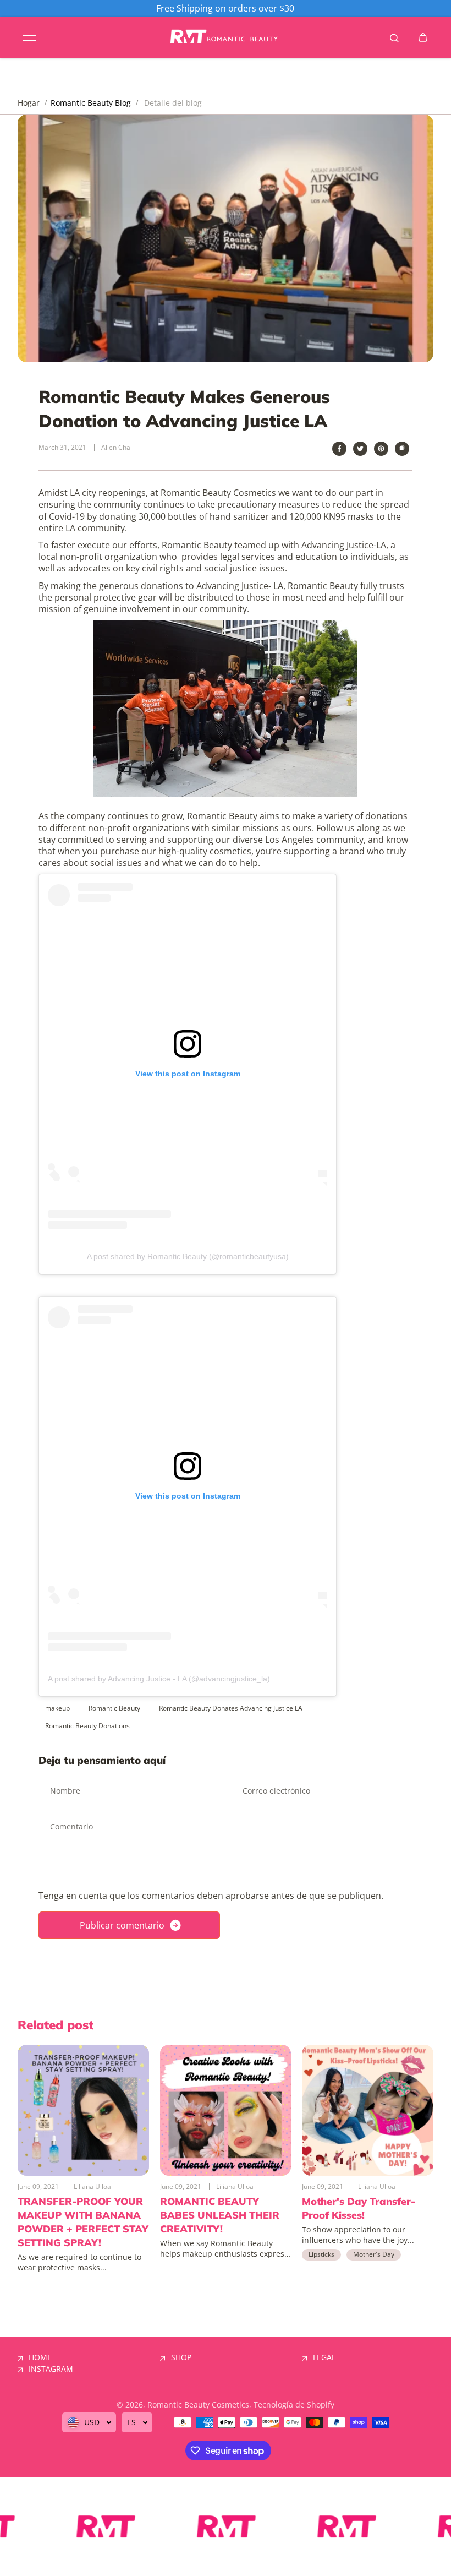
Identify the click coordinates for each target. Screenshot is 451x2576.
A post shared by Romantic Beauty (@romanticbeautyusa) (188, 1256)
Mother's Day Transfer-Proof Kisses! (359, 2208)
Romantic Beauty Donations (87, 1726)
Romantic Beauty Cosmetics (198, 2405)
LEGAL (324, 2357)
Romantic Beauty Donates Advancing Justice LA (231, 1708)
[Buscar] (394, 37)
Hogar (29, 103)
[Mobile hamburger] (30, 37)
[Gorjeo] (360, 449)
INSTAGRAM (51, 2369)
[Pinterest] (381, 449)
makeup (57, 1708)
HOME (40, 2357)
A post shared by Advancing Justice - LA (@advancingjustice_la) (159, 1679)
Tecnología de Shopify (294, 2405)
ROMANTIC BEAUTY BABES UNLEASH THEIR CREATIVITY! (220, 2215)
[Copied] (402, 449)
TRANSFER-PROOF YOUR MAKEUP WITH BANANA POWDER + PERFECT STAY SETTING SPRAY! (83, 2222)
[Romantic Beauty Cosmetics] (226, 38)
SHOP (181, 2357)
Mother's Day (374, 2254)
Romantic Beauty (114, 1708)
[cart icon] (423, 37)
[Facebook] (339, 449)
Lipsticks (321, 2254)
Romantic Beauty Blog (91, 103)
